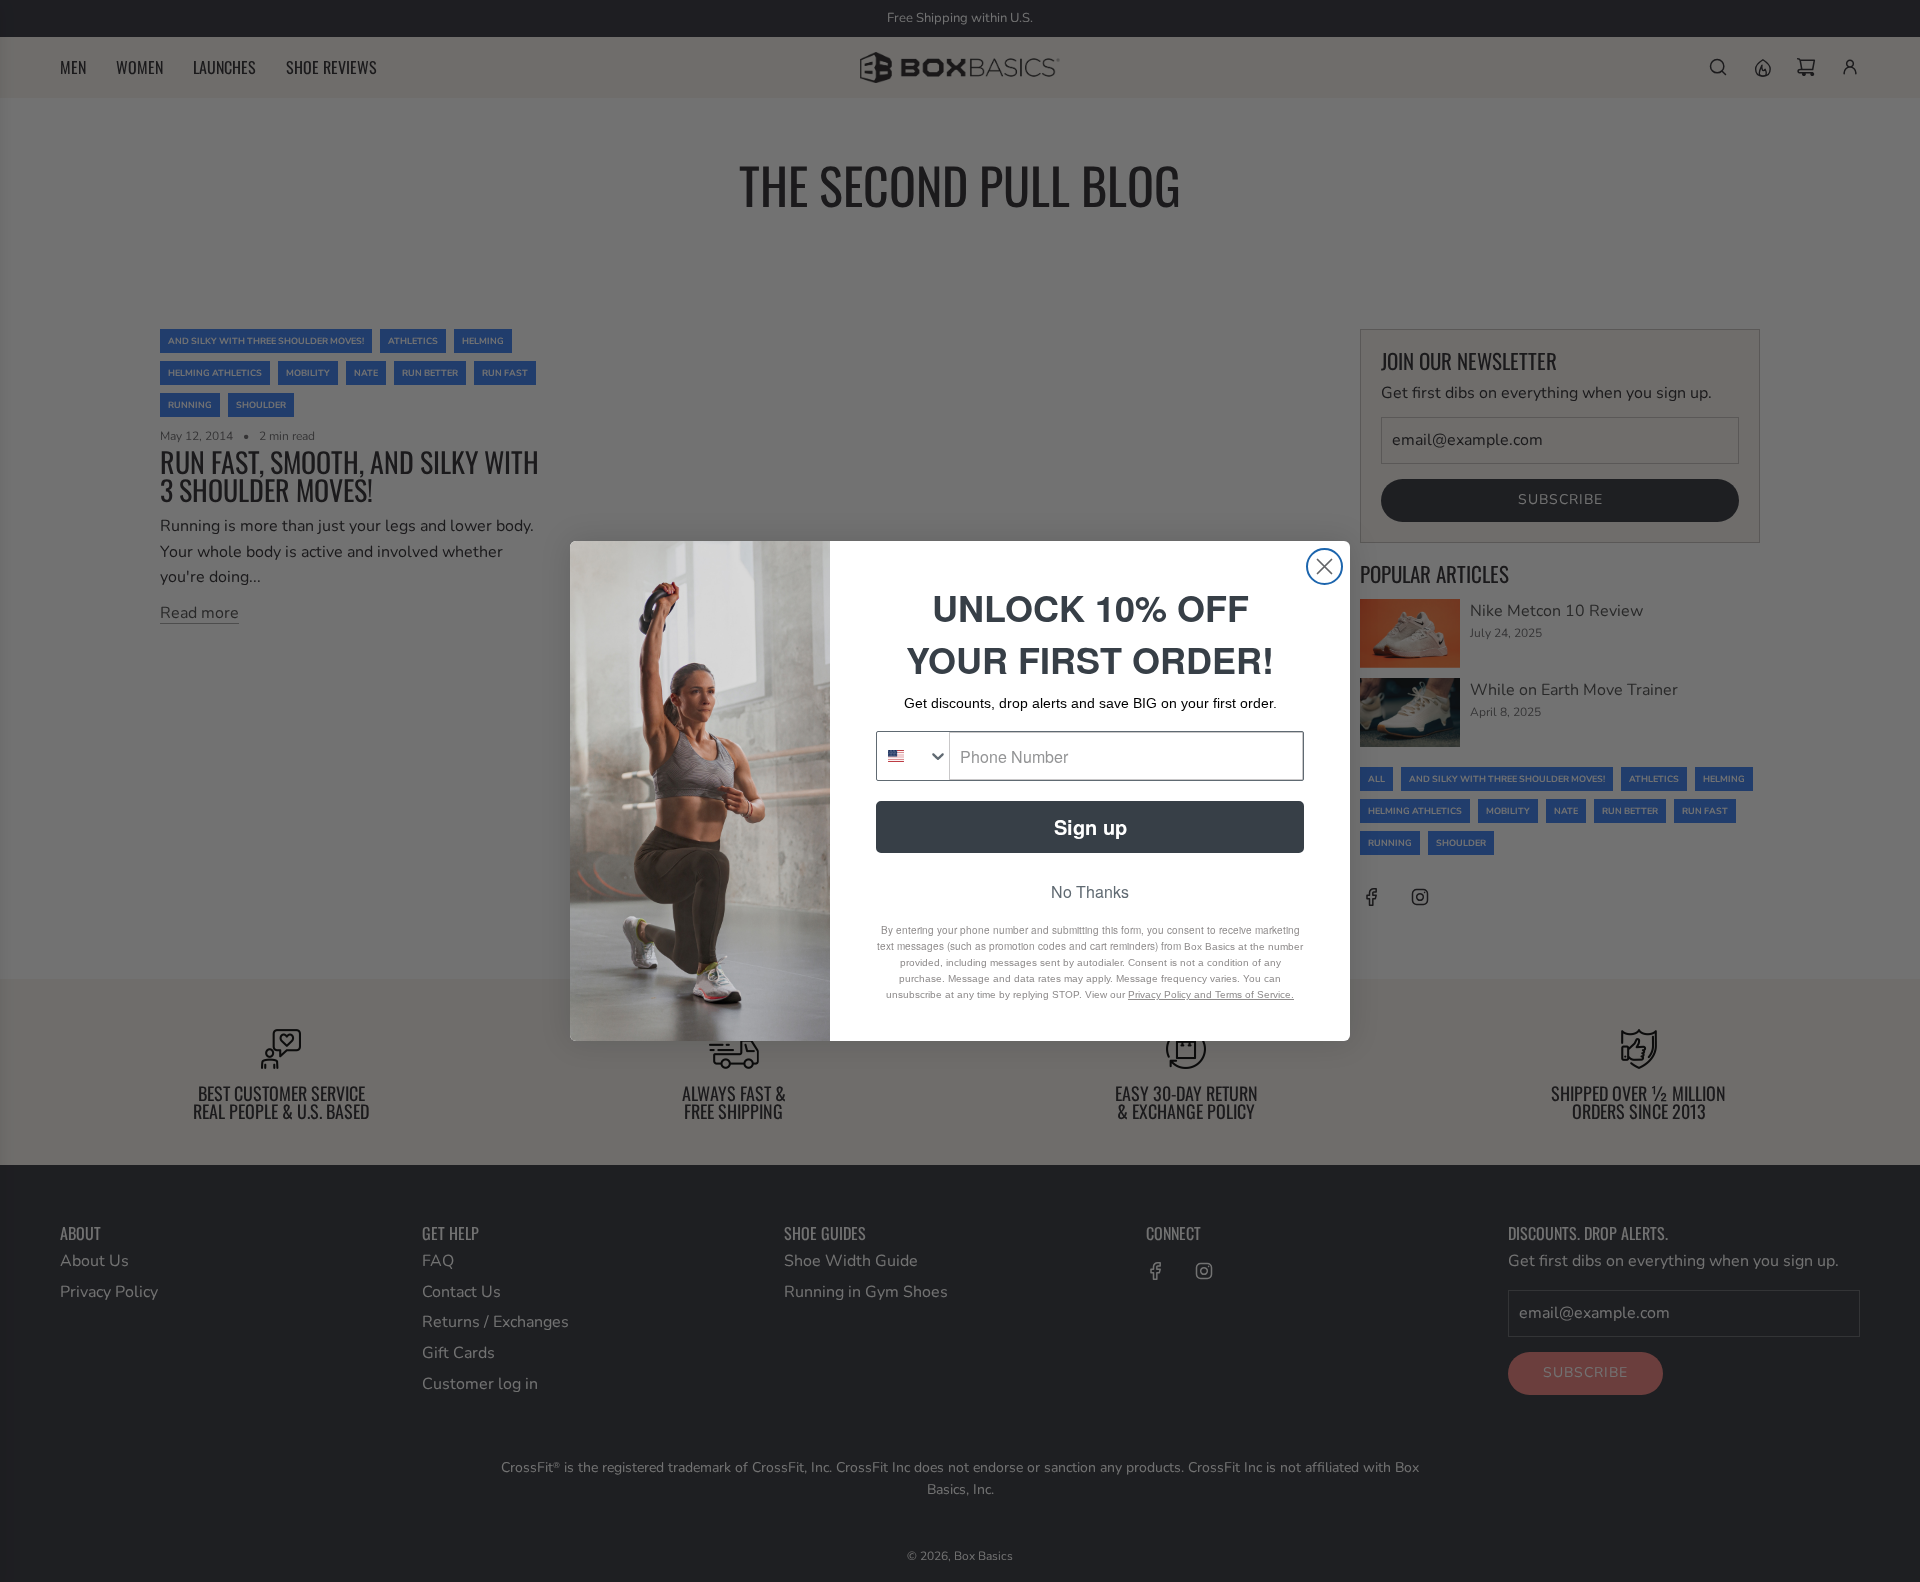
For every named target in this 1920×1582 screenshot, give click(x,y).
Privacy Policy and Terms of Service (1209, 994)
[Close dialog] (1324, 566)
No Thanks (1090, 891)
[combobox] (913, 756)
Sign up (1090, 826)
